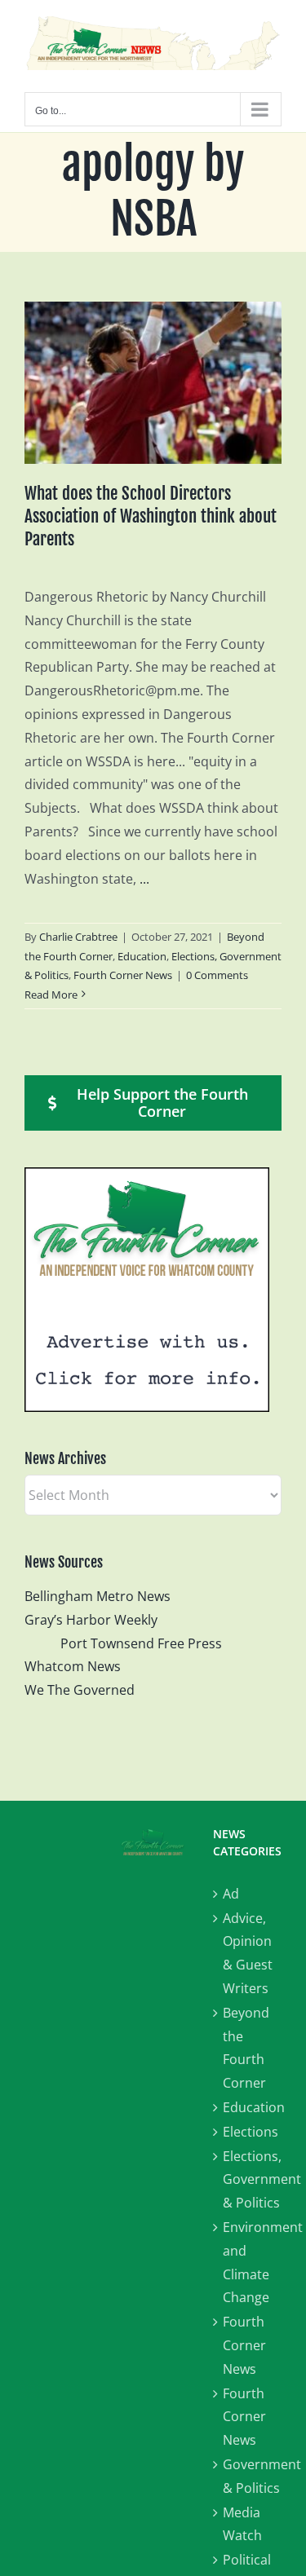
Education (142, 956)
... (144, 879)
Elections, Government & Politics (252, 2180)
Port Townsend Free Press (141, 1643)
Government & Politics (252, 2476)
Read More (51, 995)
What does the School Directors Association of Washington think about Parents (151, 516)
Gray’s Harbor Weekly (98, 1620)
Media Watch (242, 2524)
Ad (231, 1894)
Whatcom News (73, 1666)
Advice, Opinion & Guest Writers (248, 1953)
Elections (251, 2132)
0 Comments (217, 975)
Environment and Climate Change (252, 2262)
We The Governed (80, 1690)
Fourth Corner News (123, 975)
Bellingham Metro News (98, 1596)
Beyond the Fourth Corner (246, 2048)
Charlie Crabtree (78, 937)
